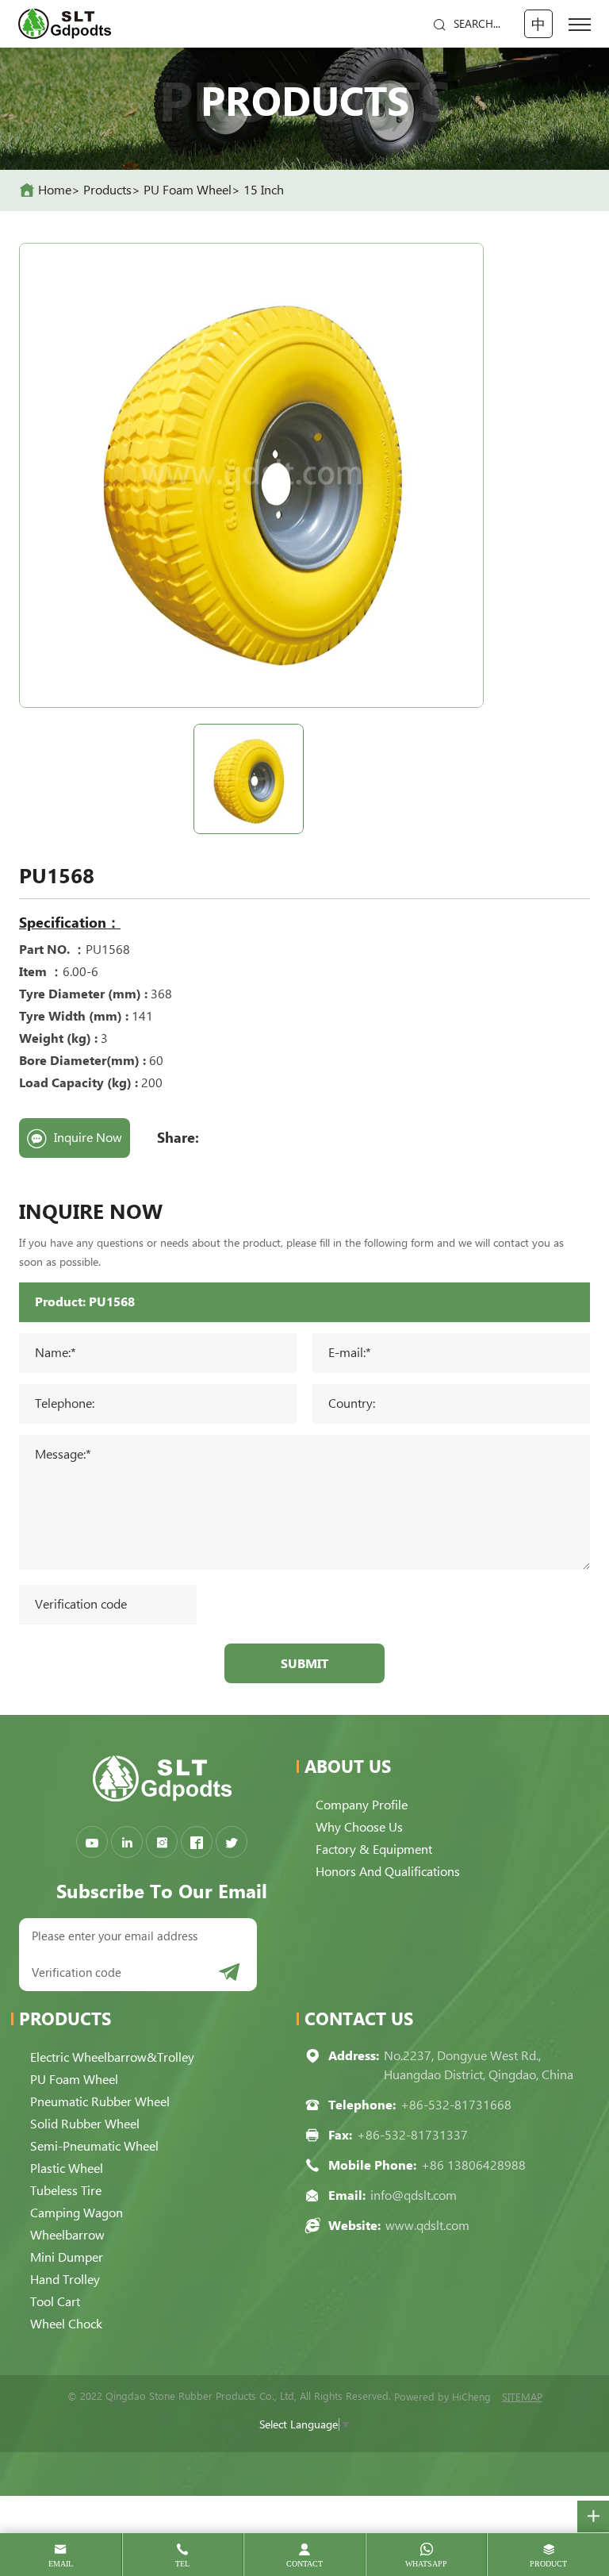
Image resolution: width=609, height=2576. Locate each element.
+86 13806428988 (473, 2165)
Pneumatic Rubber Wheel (100, 2102)
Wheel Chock (66, 2324)
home (55, 190)
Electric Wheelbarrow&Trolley (112, 2057)
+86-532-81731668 (456, 2105)
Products (107, 190)
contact (304, 2564)
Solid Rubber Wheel (85, 2124)
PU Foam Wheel (188, 190)
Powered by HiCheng (442, 2397)
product (548, 2564)
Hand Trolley (65, 2280)
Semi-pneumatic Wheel (94, 2146)
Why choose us (359, 1827)
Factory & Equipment (374, 1849)
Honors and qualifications (388, 1872)
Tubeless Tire (66, 2191)
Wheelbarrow (67, 2235)
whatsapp (426, 2564)
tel (182, 2564)
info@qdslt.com (414, 2195)
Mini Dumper (67, 2257)
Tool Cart (55, 2302)
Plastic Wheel (67, 2168)
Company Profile (362, 1805)
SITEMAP (522, 2397)
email (61, 2564)
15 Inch (264, 190)
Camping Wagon (77, 2213)
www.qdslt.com (427, 2226)
